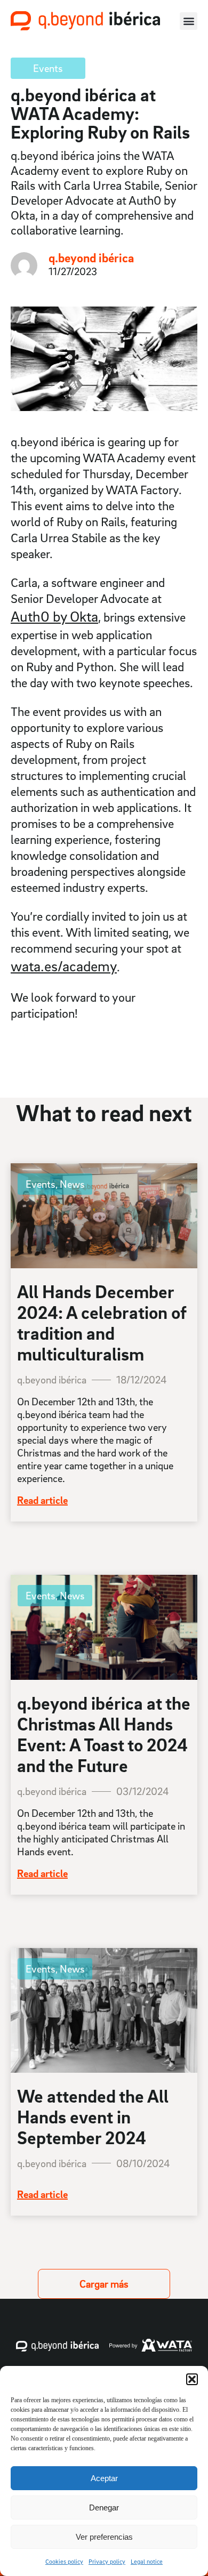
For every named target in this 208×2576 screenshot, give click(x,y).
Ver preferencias (104, 2537)
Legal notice (147, 2561)
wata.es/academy (64, 966)
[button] (192, 2379)
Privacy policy (107, 2561)
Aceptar (104, 2478)
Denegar (104, 2507)
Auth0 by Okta (54, 616)
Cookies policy (64, 2561)
